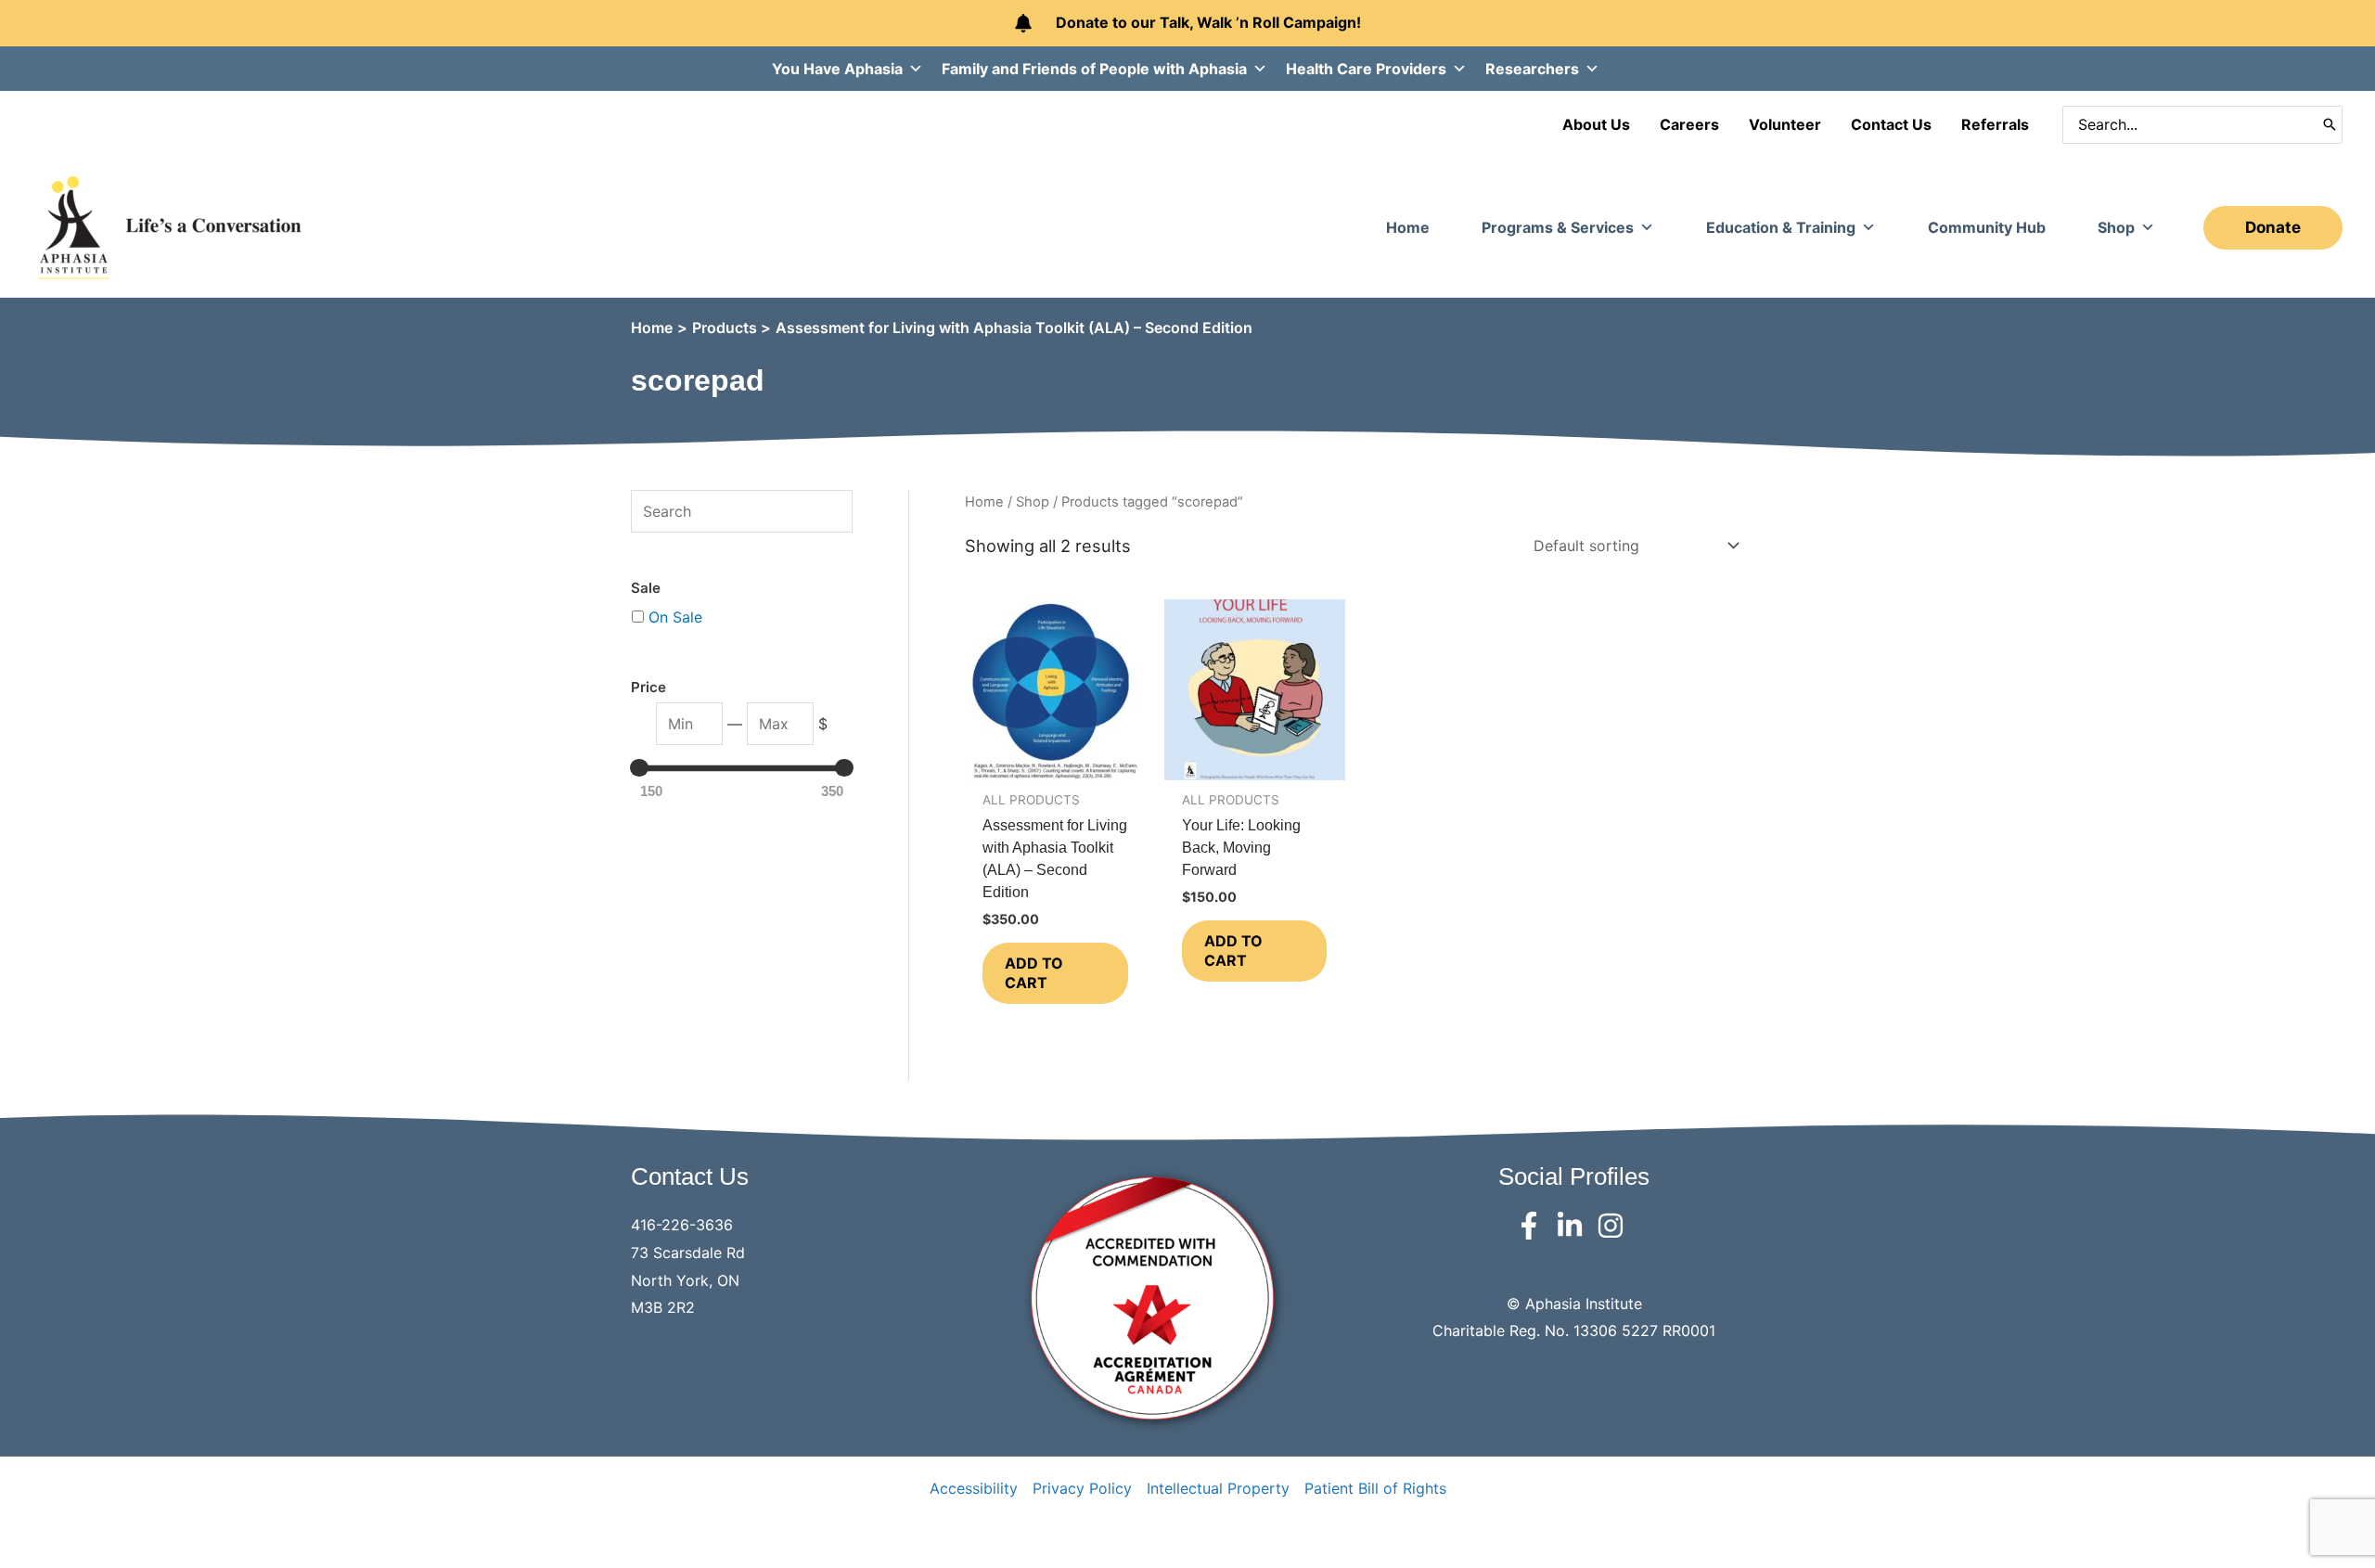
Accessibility (974, 1488)
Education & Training (1781, 227)
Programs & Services (1558, 227)
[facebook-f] (1533, 1226)
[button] (2273, 228)
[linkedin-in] (1574, 1226)
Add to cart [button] (1034, 973)
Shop (2116, 227)
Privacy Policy (1082, 1488)
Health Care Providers (1366, 69)
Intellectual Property (1218, 1488)
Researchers (1532, 69)
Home (1408, 227)
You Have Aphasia (837, 69)
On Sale (675, 617)
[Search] (2330, 125)
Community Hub (1987, 227)
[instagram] (1615, 1226)
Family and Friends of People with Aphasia (1094, 69)
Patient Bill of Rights (1375, 1488)
